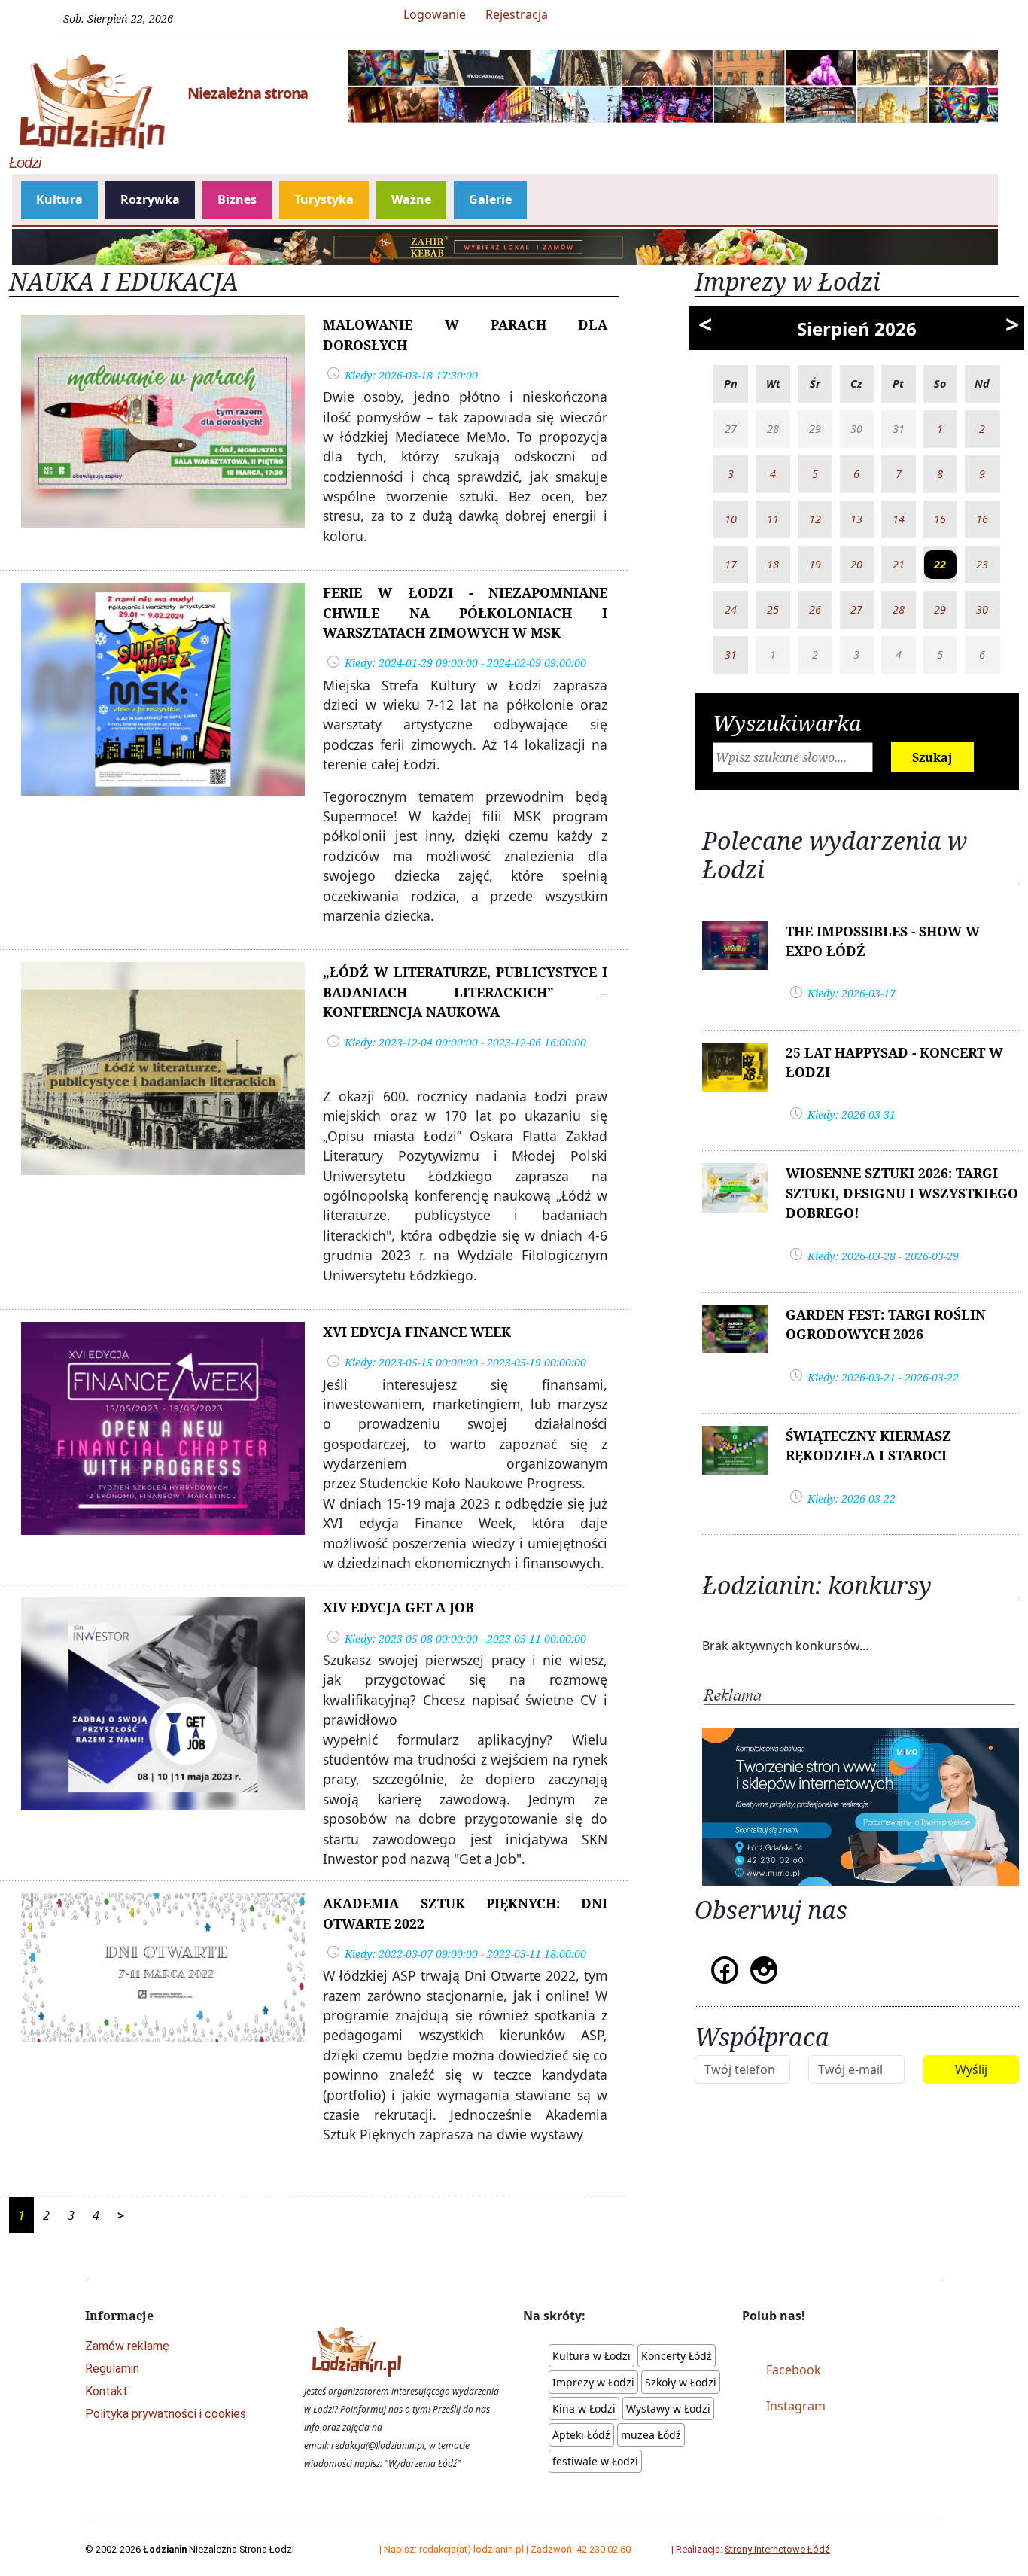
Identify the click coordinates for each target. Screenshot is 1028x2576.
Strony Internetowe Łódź (777, 2549)
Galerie (490, 199)
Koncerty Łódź (677, 2356)
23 (982, 564)
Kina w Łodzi (584, 2409)
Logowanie (435, 14)
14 (899, 519)
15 (940, 519)
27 (856, 609)
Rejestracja (517, 14)
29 (940, 609)
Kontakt (106, 2391)
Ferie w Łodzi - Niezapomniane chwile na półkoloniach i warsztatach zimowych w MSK (465, 612)
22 (940, 564)
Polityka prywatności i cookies (166, 2414)
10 (731, 519)
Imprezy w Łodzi (593, 2382)
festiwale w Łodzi (595, 2461)
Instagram (796, 2406)
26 (815, 609)
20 (856, 564)
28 (899, 609)
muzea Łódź (651, 2435)
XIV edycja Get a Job (398, 1607)
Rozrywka (150, 199)
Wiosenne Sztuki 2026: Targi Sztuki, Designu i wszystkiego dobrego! (902, 1193)
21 (899, 564)
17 (731, 564)
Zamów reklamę (127, 2346)
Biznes (237, 199)
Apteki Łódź (581, 2435)
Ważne (411, 199)
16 (982, 519)
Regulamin (112, 2369)
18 (773, 564)
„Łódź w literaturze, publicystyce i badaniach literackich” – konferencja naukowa (465, 992)
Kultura (59, 199)
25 (773, 609)
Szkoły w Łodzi (681, 2382)
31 (731, 655)
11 (773, 519)
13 (856, 519)
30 (982, 609)
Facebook (794, 2370)
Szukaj (932, 757)
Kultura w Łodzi (592, 2356)
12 (815, 519)
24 (731, 609)
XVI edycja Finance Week (417, 1332)
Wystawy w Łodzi (668, 2409)
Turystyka (324, 199)
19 (815, 564)
